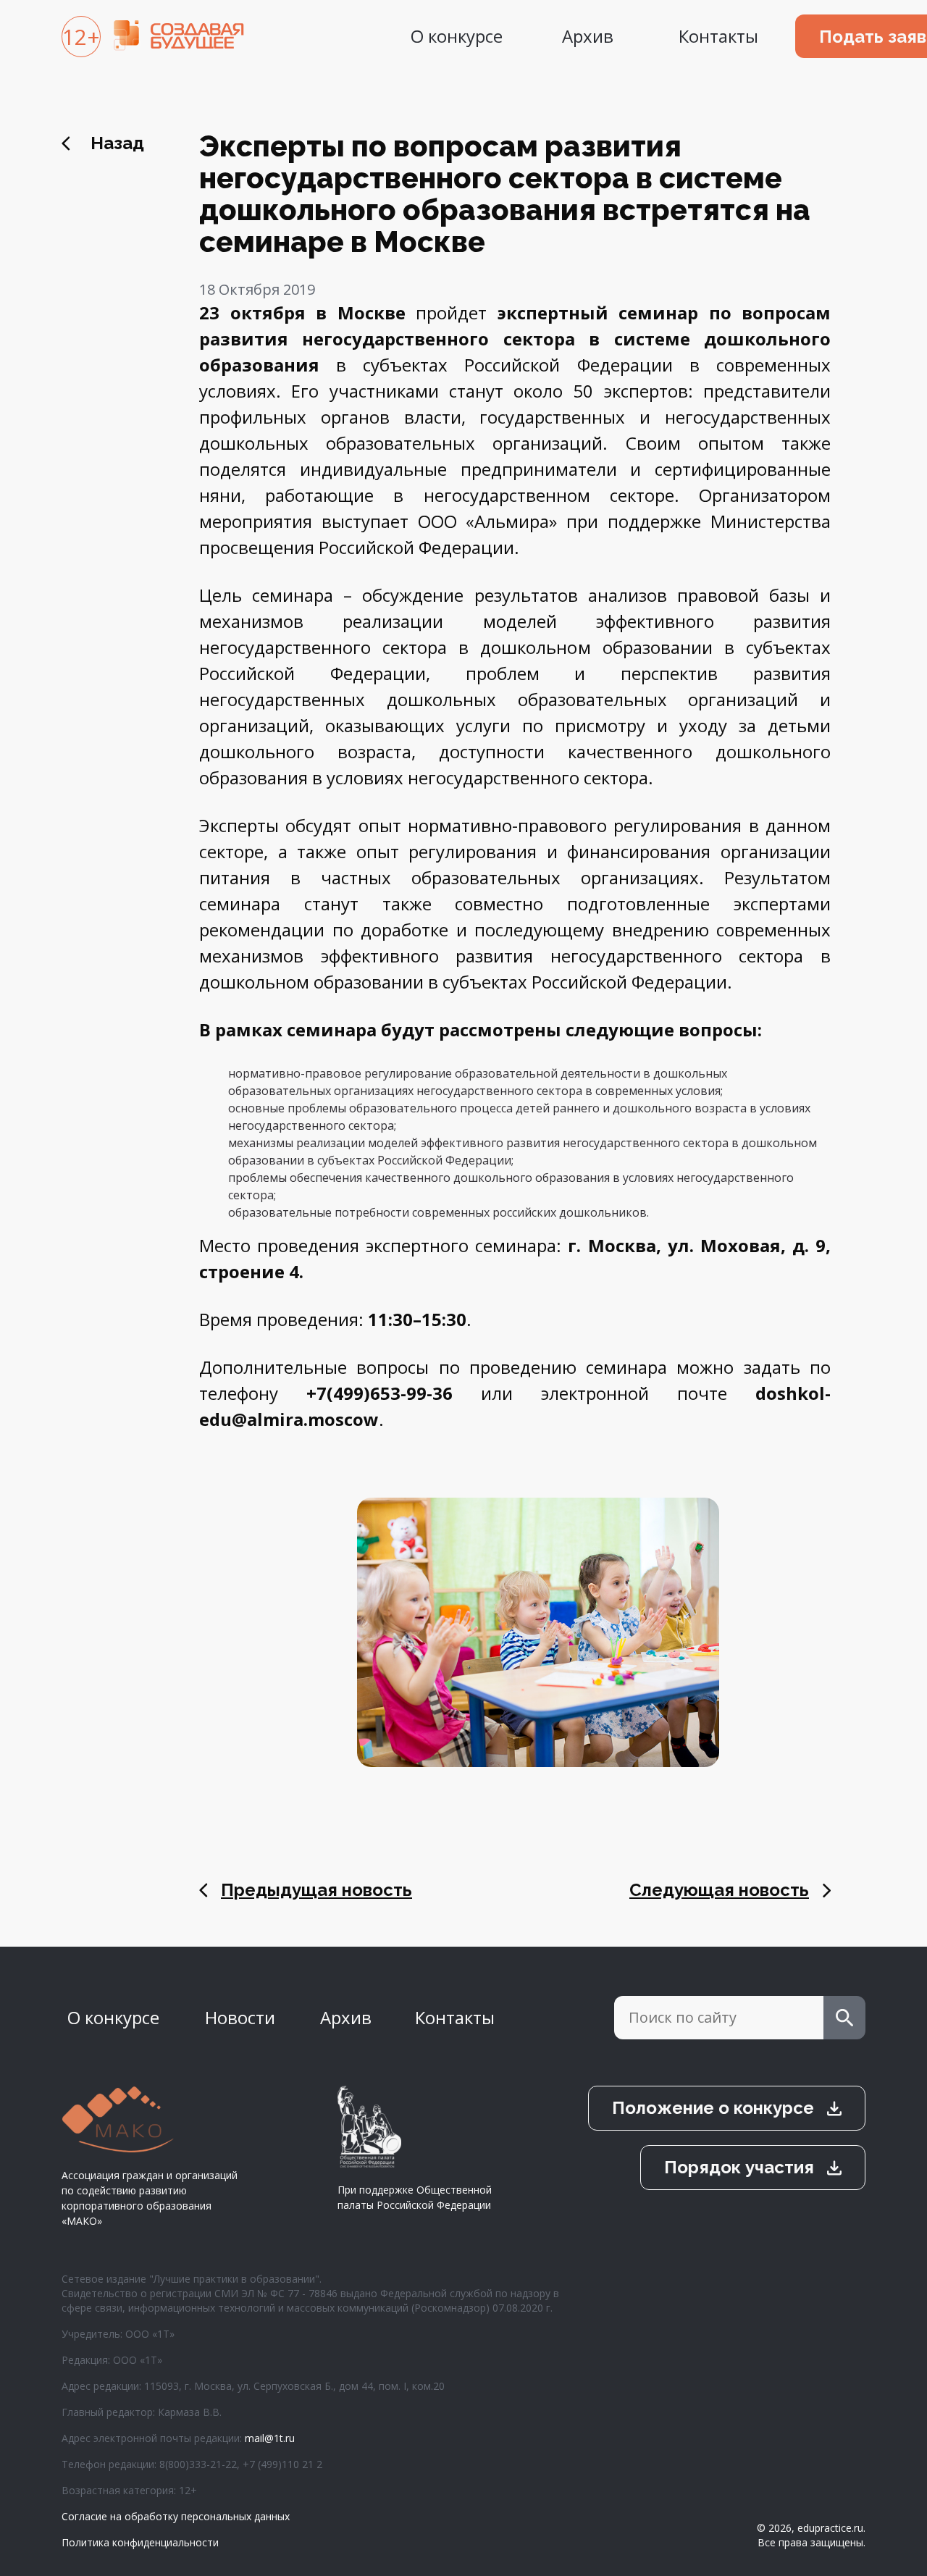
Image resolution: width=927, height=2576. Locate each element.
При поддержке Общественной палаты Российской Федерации (415, 2197)
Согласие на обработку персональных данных (176, 2516)
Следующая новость (719, 1890)
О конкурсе (457, 36)
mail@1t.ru (270, 2438)
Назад (117, 143)
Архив (588, 36)
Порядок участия (739, 2167)
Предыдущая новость (316, 1890)
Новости (240, 2017)
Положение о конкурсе (713, 2108)
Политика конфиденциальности (140, 2542)
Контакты (718, 36)
